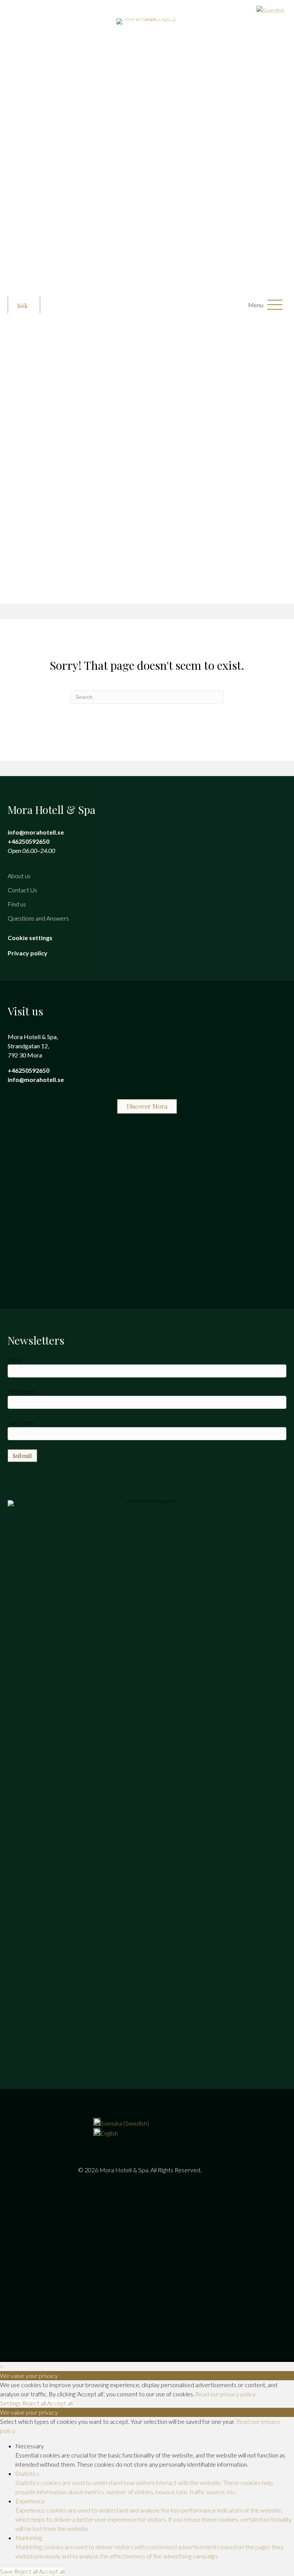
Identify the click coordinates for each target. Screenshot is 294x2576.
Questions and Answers (38, 918)
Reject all (35, 2403)
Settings (11, 2403)
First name (22, 1391)
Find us (17, 904)
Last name (21, 1422)
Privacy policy (28, 953)
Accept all (60, 2403)
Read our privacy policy (225, 2394)
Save (7, 2571)
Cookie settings (30, 938)
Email (15, 1360)
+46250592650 (29, 841)
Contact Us (22, 890)
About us (19, 876)
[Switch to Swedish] (143, 10)
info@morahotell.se (36, 832)
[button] (24, 306)
